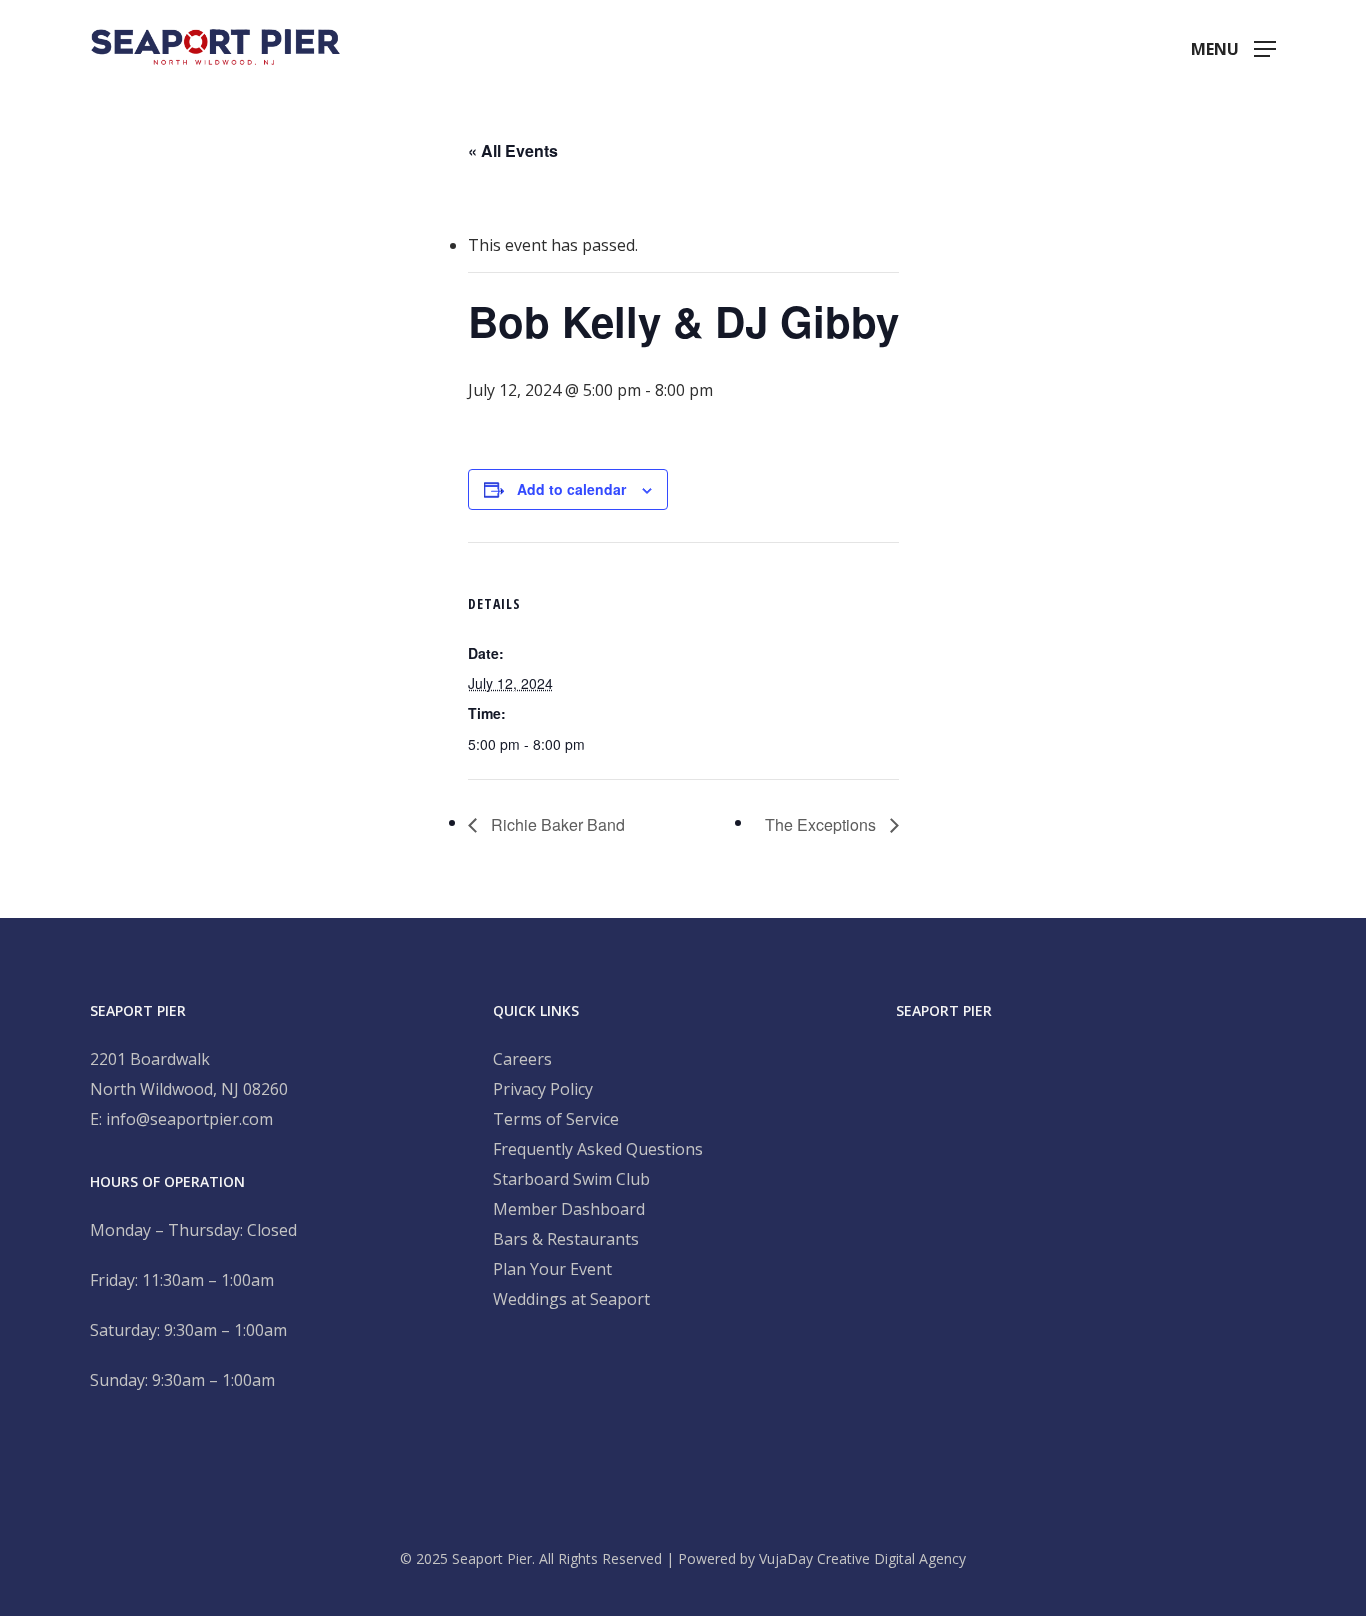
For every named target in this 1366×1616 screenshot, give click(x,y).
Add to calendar (571, 489)
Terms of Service (556, 1119)
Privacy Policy (543, 1089)
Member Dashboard (569, 1209)
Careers (522, 1059)
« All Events (513, 150)
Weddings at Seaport (571, 1299)
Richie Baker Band (556, 824)
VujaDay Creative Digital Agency (862, 1558)
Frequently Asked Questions (598, 1149)
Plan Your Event (552, 1269)
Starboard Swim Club (571, 1179)
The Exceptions (822, 824)
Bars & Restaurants (566, 1239)
